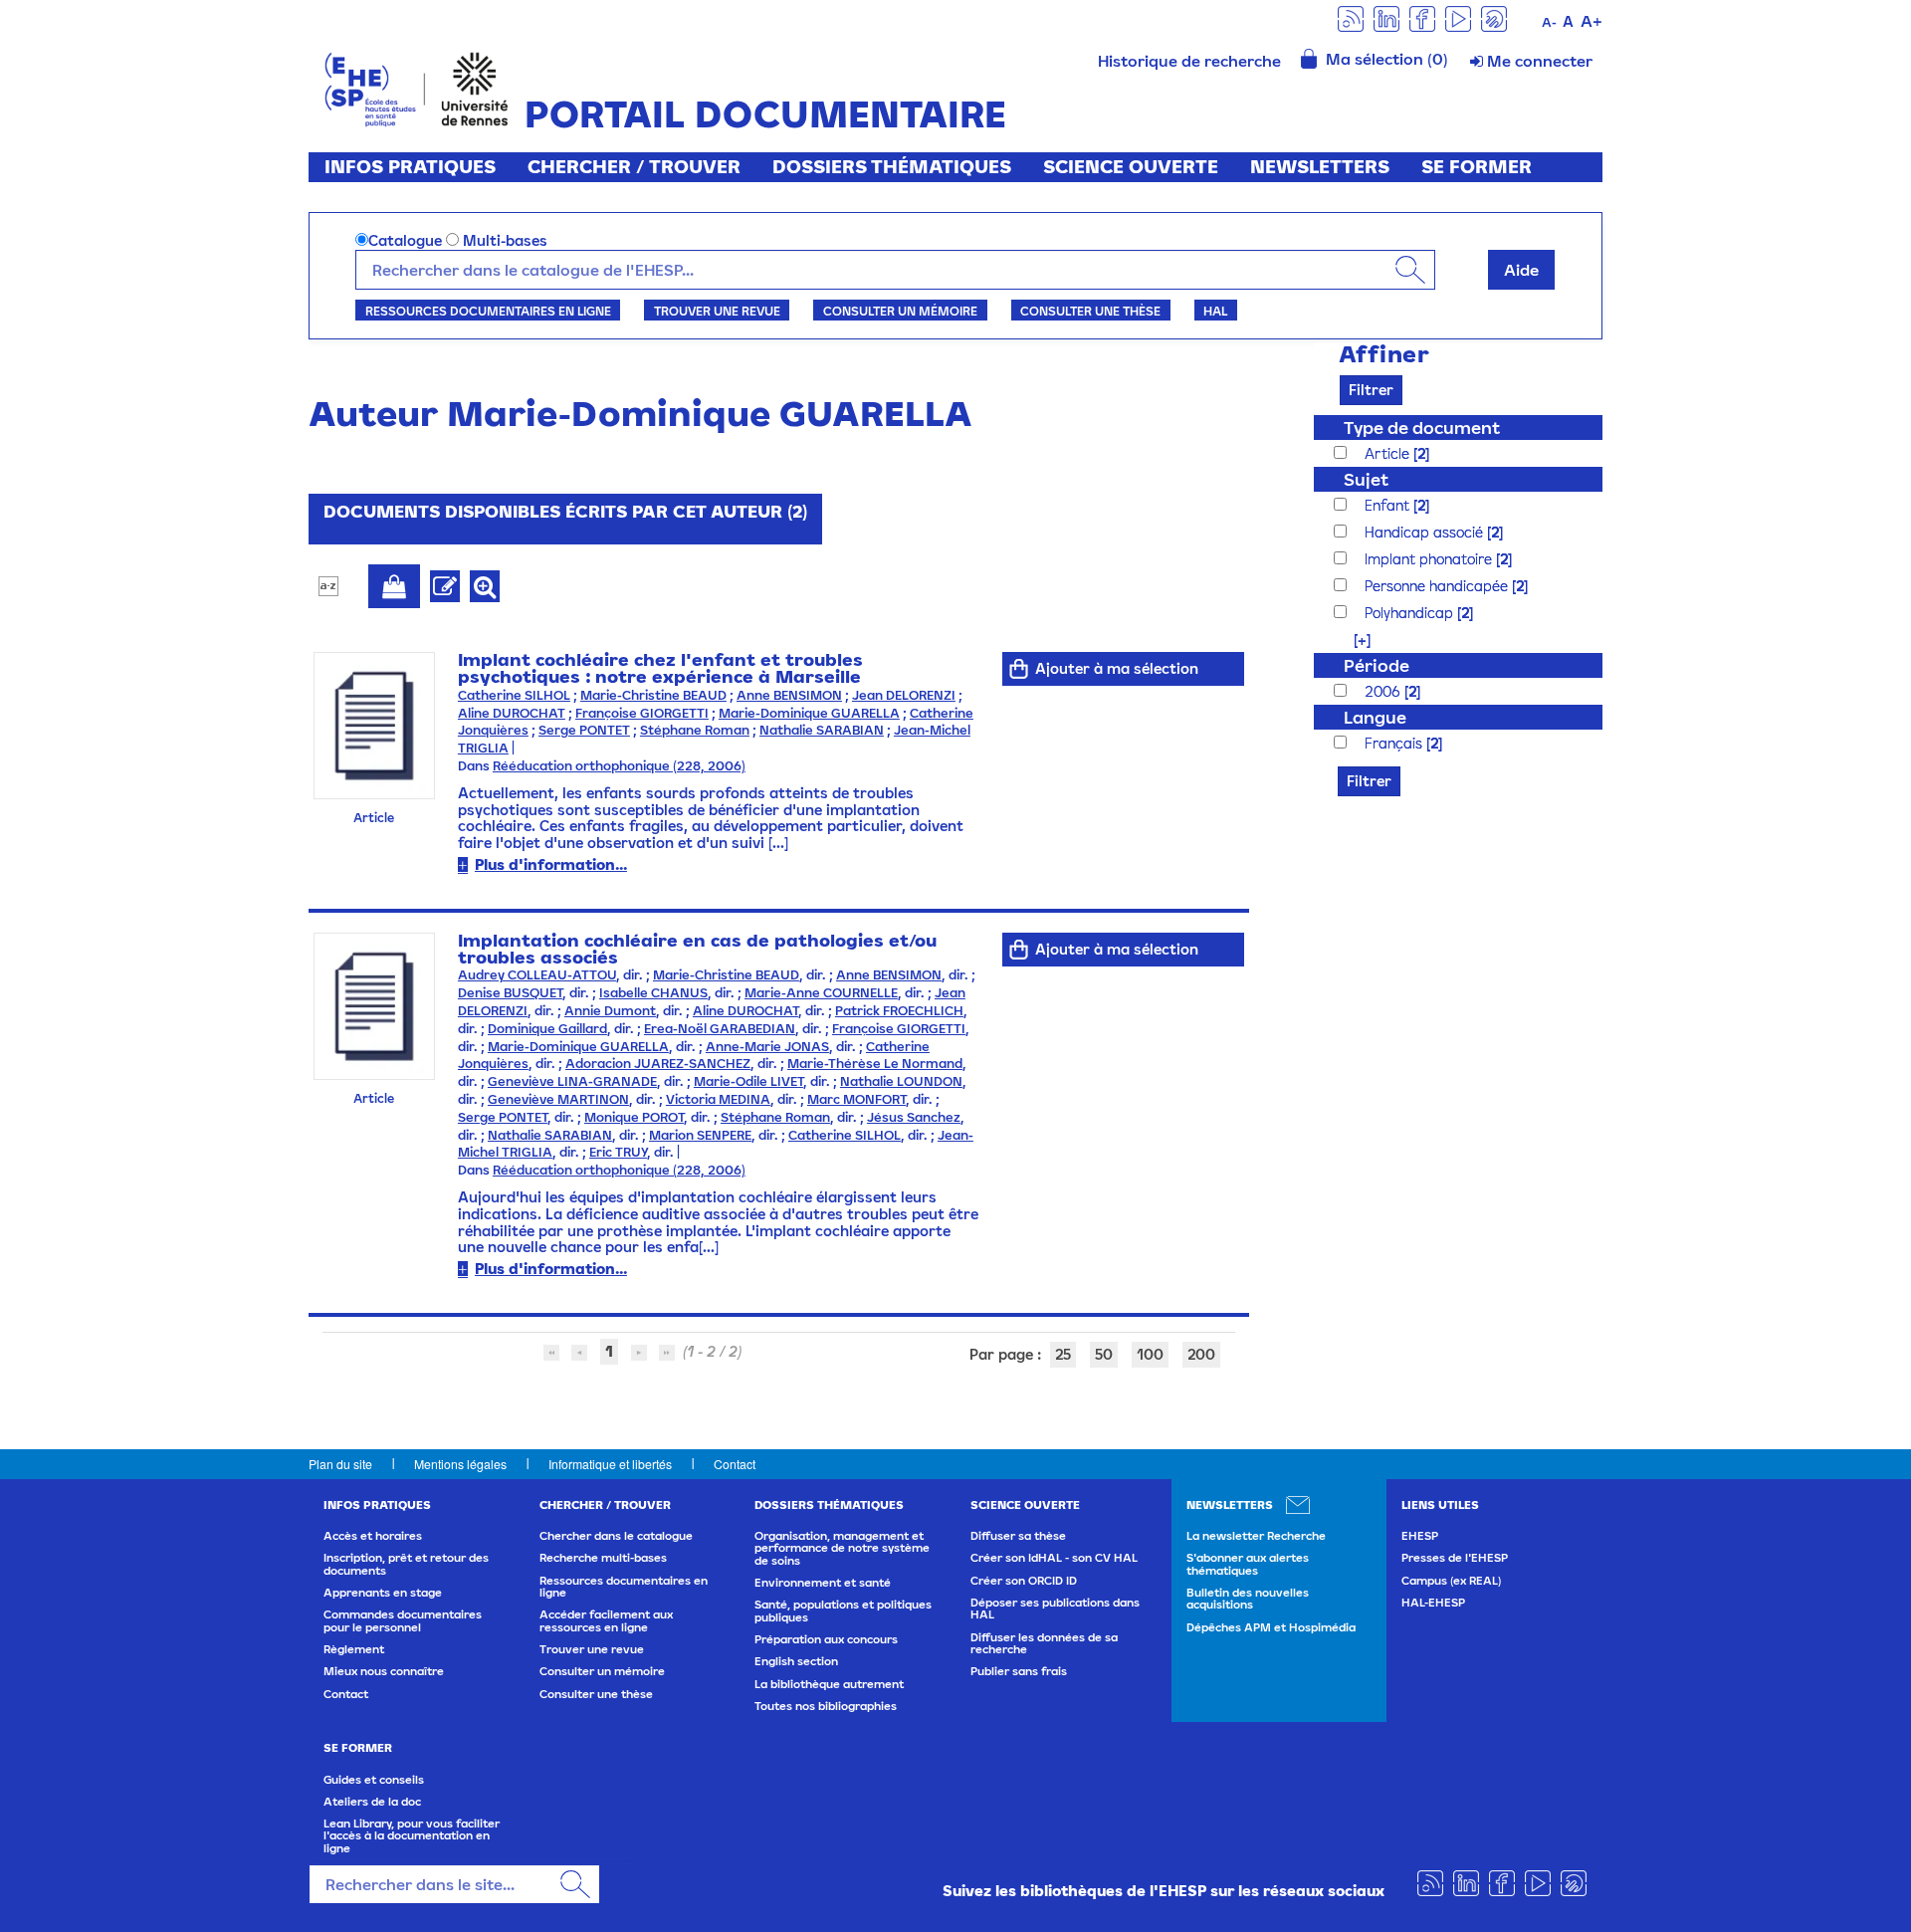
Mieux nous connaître (384, 1671)
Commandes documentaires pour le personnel (403, 1620)
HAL (1215, 311)
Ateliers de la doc (372, 1802)
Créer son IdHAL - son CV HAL (1054, 1558)
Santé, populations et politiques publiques (843, 1610)
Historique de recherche (1189, 61)
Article (1389, 453)
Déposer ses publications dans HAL (1055, 1609)
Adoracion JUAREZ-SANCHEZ (658, 1064)
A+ (1592, 21)
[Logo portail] (417, 87)
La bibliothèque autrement (829, 1684)
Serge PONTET (584, 730)
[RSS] (1351, 17)
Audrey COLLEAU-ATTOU (537, 975)
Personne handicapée (1438, 586)
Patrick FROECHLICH (899, 1011)
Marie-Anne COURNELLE (821, 993)
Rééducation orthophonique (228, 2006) (619, 766)
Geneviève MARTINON (558, 1099)
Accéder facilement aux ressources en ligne (606, 1620)
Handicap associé (1426, 532)
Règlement (354, 1649)
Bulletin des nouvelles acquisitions (1248, 1599)
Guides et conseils (374, 1780)
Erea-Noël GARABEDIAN (720, 1029)
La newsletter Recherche (1256, 1536)
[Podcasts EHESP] (1494, 17)
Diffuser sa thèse (1018, 1536)
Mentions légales (460, 1464)
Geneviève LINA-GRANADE (572, 1081)
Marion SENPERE (700, 1135)
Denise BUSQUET (510, 993)
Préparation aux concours (826, 1639)
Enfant (1389, 505)
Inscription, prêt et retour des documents (406, 1564)
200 (1201, 1354)
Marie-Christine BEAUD (653, 695)
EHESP (1420, 1536)
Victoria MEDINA (718, 1099)
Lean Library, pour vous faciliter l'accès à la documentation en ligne (412, 1836)
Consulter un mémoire (900, 311)
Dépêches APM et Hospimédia (1271, 1627)
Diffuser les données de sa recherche (1044, 1643)
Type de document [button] (1422, 428)
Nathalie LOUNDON (901, 1081)
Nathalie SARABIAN (822, 730)
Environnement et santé (823, 1583)
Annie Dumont (610, 1011)
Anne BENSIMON (789, 695)
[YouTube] (1458, 17)
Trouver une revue (717, 311)
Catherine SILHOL (514, 695)
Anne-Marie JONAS (767, 1047)
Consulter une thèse (1090, 311)
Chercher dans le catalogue (616, 1536)
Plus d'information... (551, 864)
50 (1104, 1354)
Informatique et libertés (610, 1464)
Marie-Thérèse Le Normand (875, 1064)
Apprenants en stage (383, 1593)
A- (1549, 22)
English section (796, 1661)
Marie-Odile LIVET (748, 1081)
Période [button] (1377, 665)
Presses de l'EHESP (1455, 1558)
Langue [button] (1375, 717)
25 (1063, 1354)
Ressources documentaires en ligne (488, 311)
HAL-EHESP (1433, 1603)
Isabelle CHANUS (653, 993)
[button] (1352, 640)
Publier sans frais (1019, 1671)
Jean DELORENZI (904, 695)
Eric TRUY (618, 1152)
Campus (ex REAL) (1451, 1581)
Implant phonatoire (1430, 559)
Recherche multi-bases (603, 1558)
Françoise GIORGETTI (642, 713)
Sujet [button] (1366, 479)
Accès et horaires (373, 1536)
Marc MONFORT (856, 1099)
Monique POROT (634, 1117)
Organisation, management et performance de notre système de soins (842, 1548)
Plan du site (340, 1464)
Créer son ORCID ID (1024, 1581)
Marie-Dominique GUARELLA (809, 713)
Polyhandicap (1411, 613)
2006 (1384, 691)
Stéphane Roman (695, 730)
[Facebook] (1422, 17)
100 (1150, 1354)
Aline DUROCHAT (512, 713)
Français (1395, 743)
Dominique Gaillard (547, 1029)
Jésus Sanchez (914, 1117)
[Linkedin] (1386, 17)
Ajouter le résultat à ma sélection (394, 586)
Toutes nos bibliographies (826, 1706)
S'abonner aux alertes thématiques (1248, 1564)
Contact (735, 1464)
